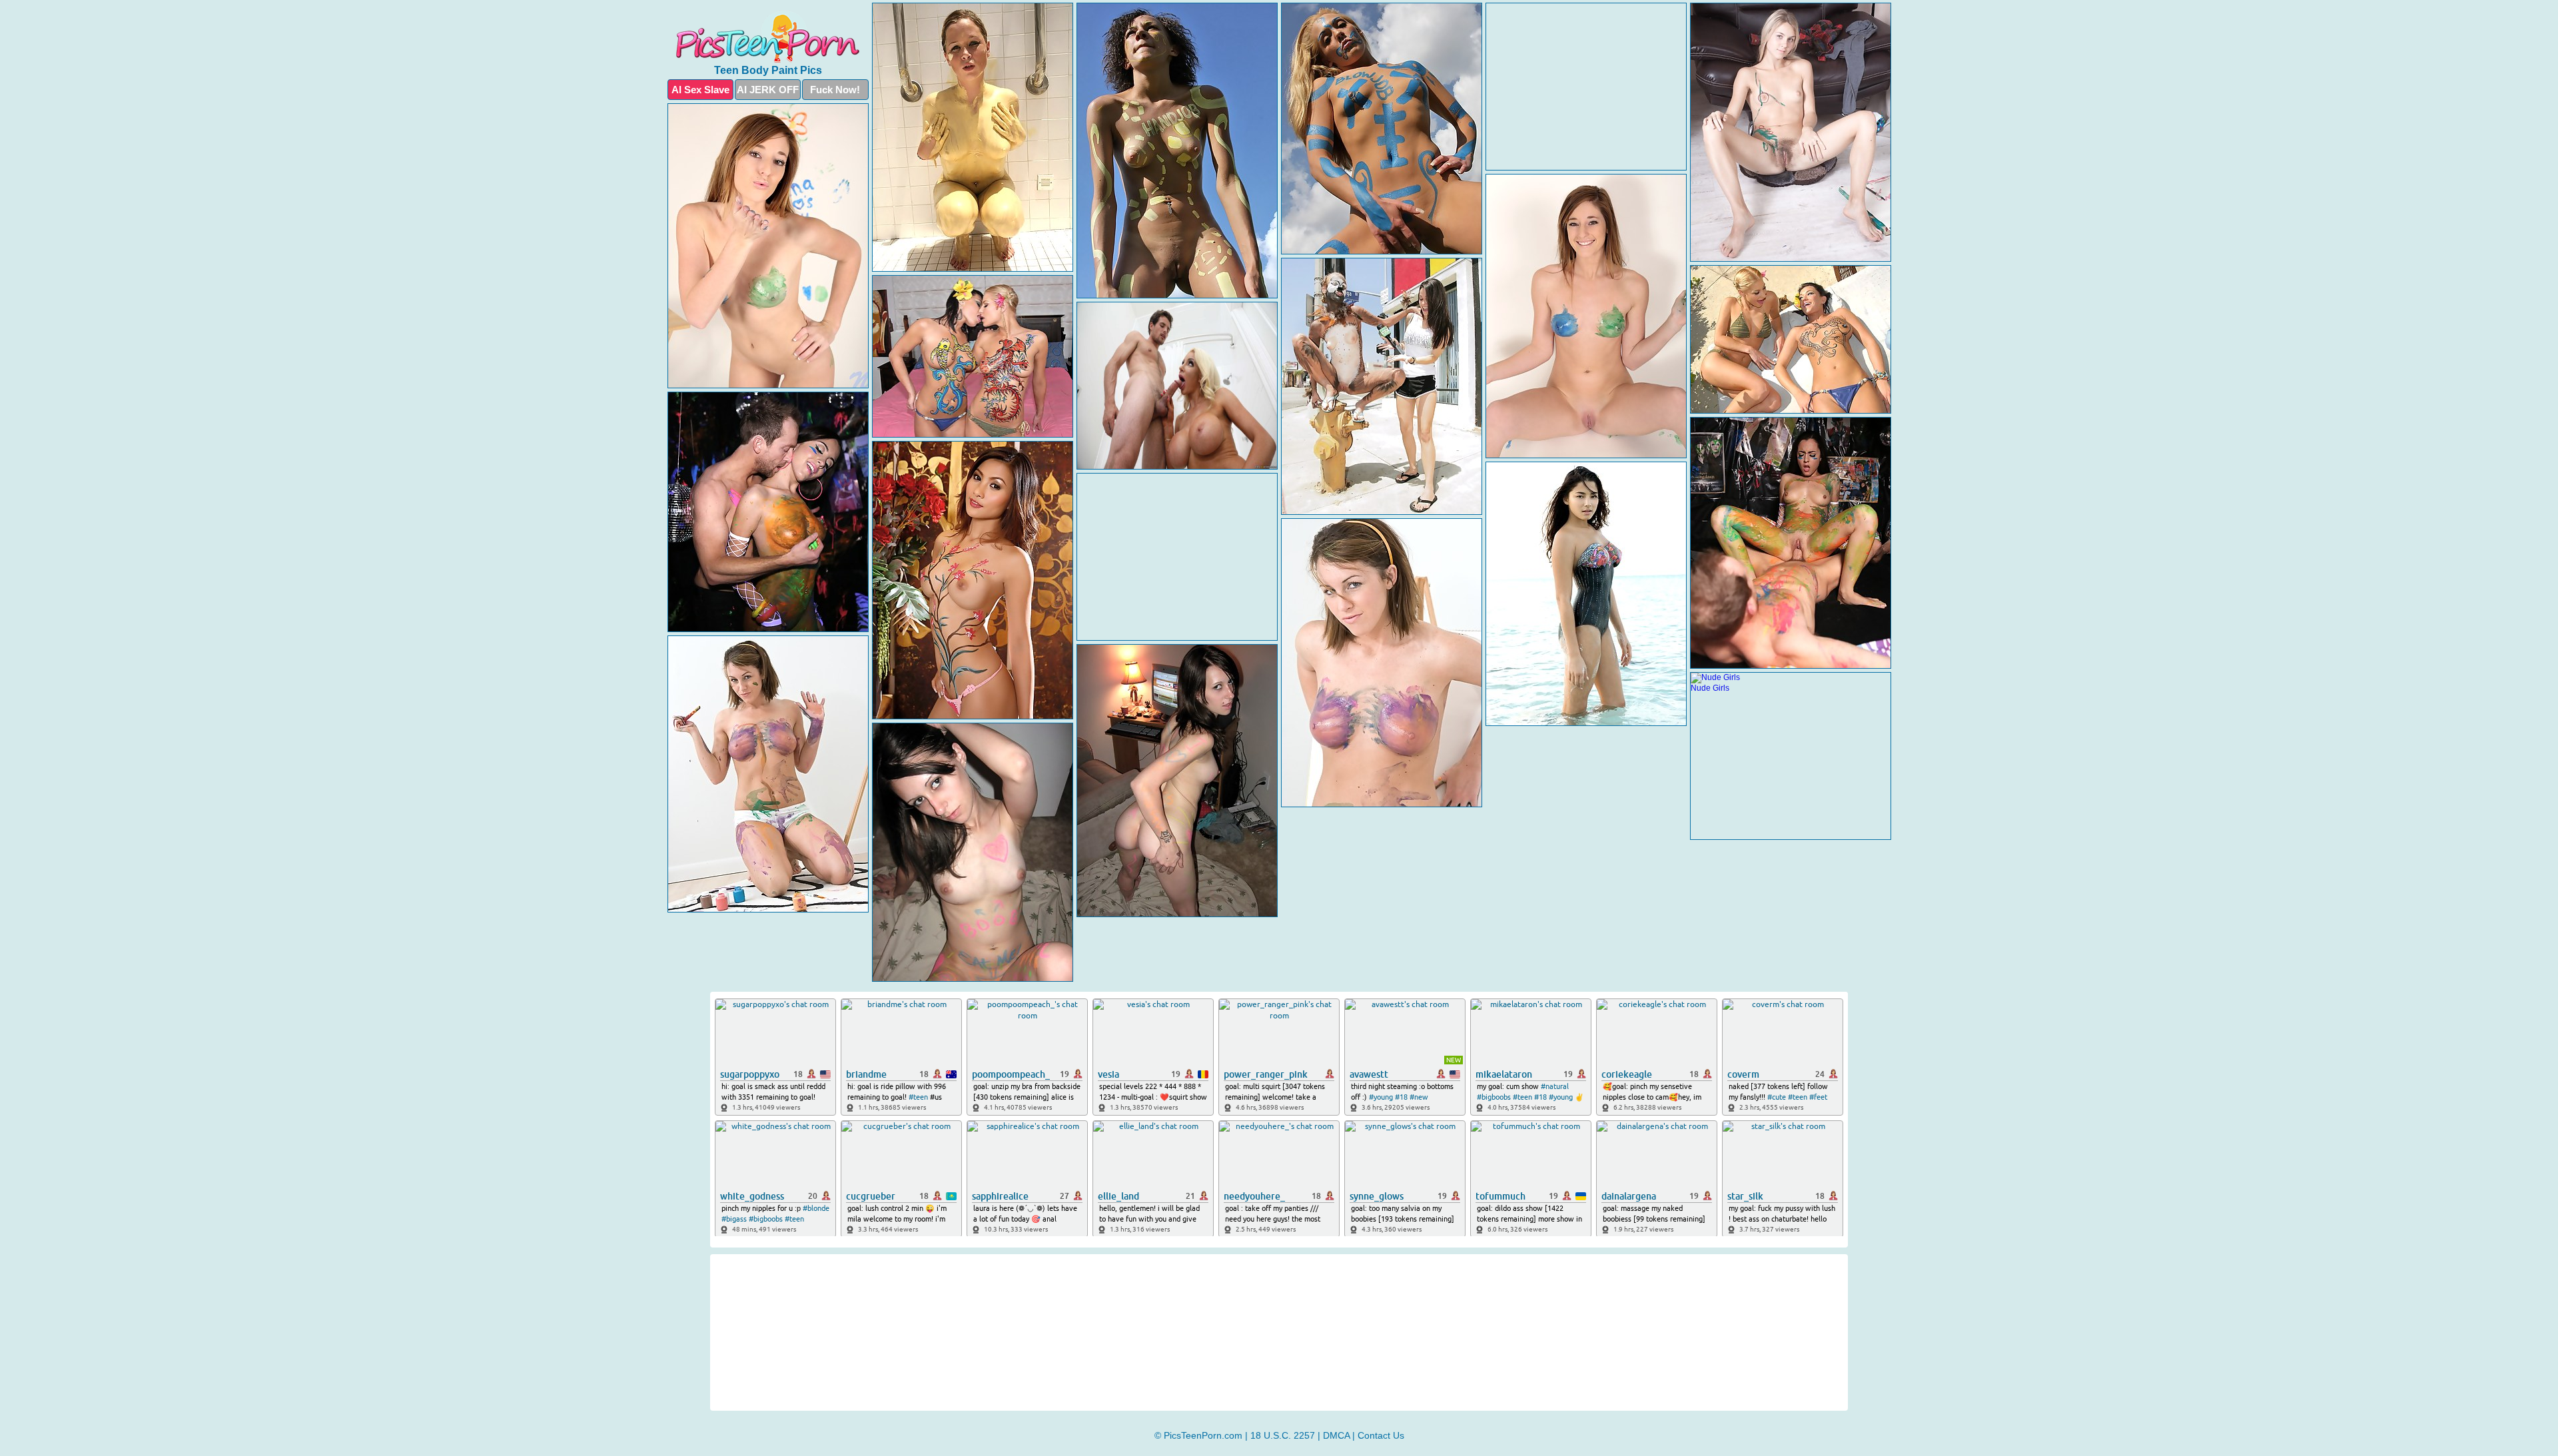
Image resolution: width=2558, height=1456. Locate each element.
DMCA (1336, 1435)
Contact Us (1381, 1435)
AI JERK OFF (768, 90)
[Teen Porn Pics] (768, 37)
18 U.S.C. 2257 (1283, 1435)
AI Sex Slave (700, 90)
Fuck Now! (835, 90)
